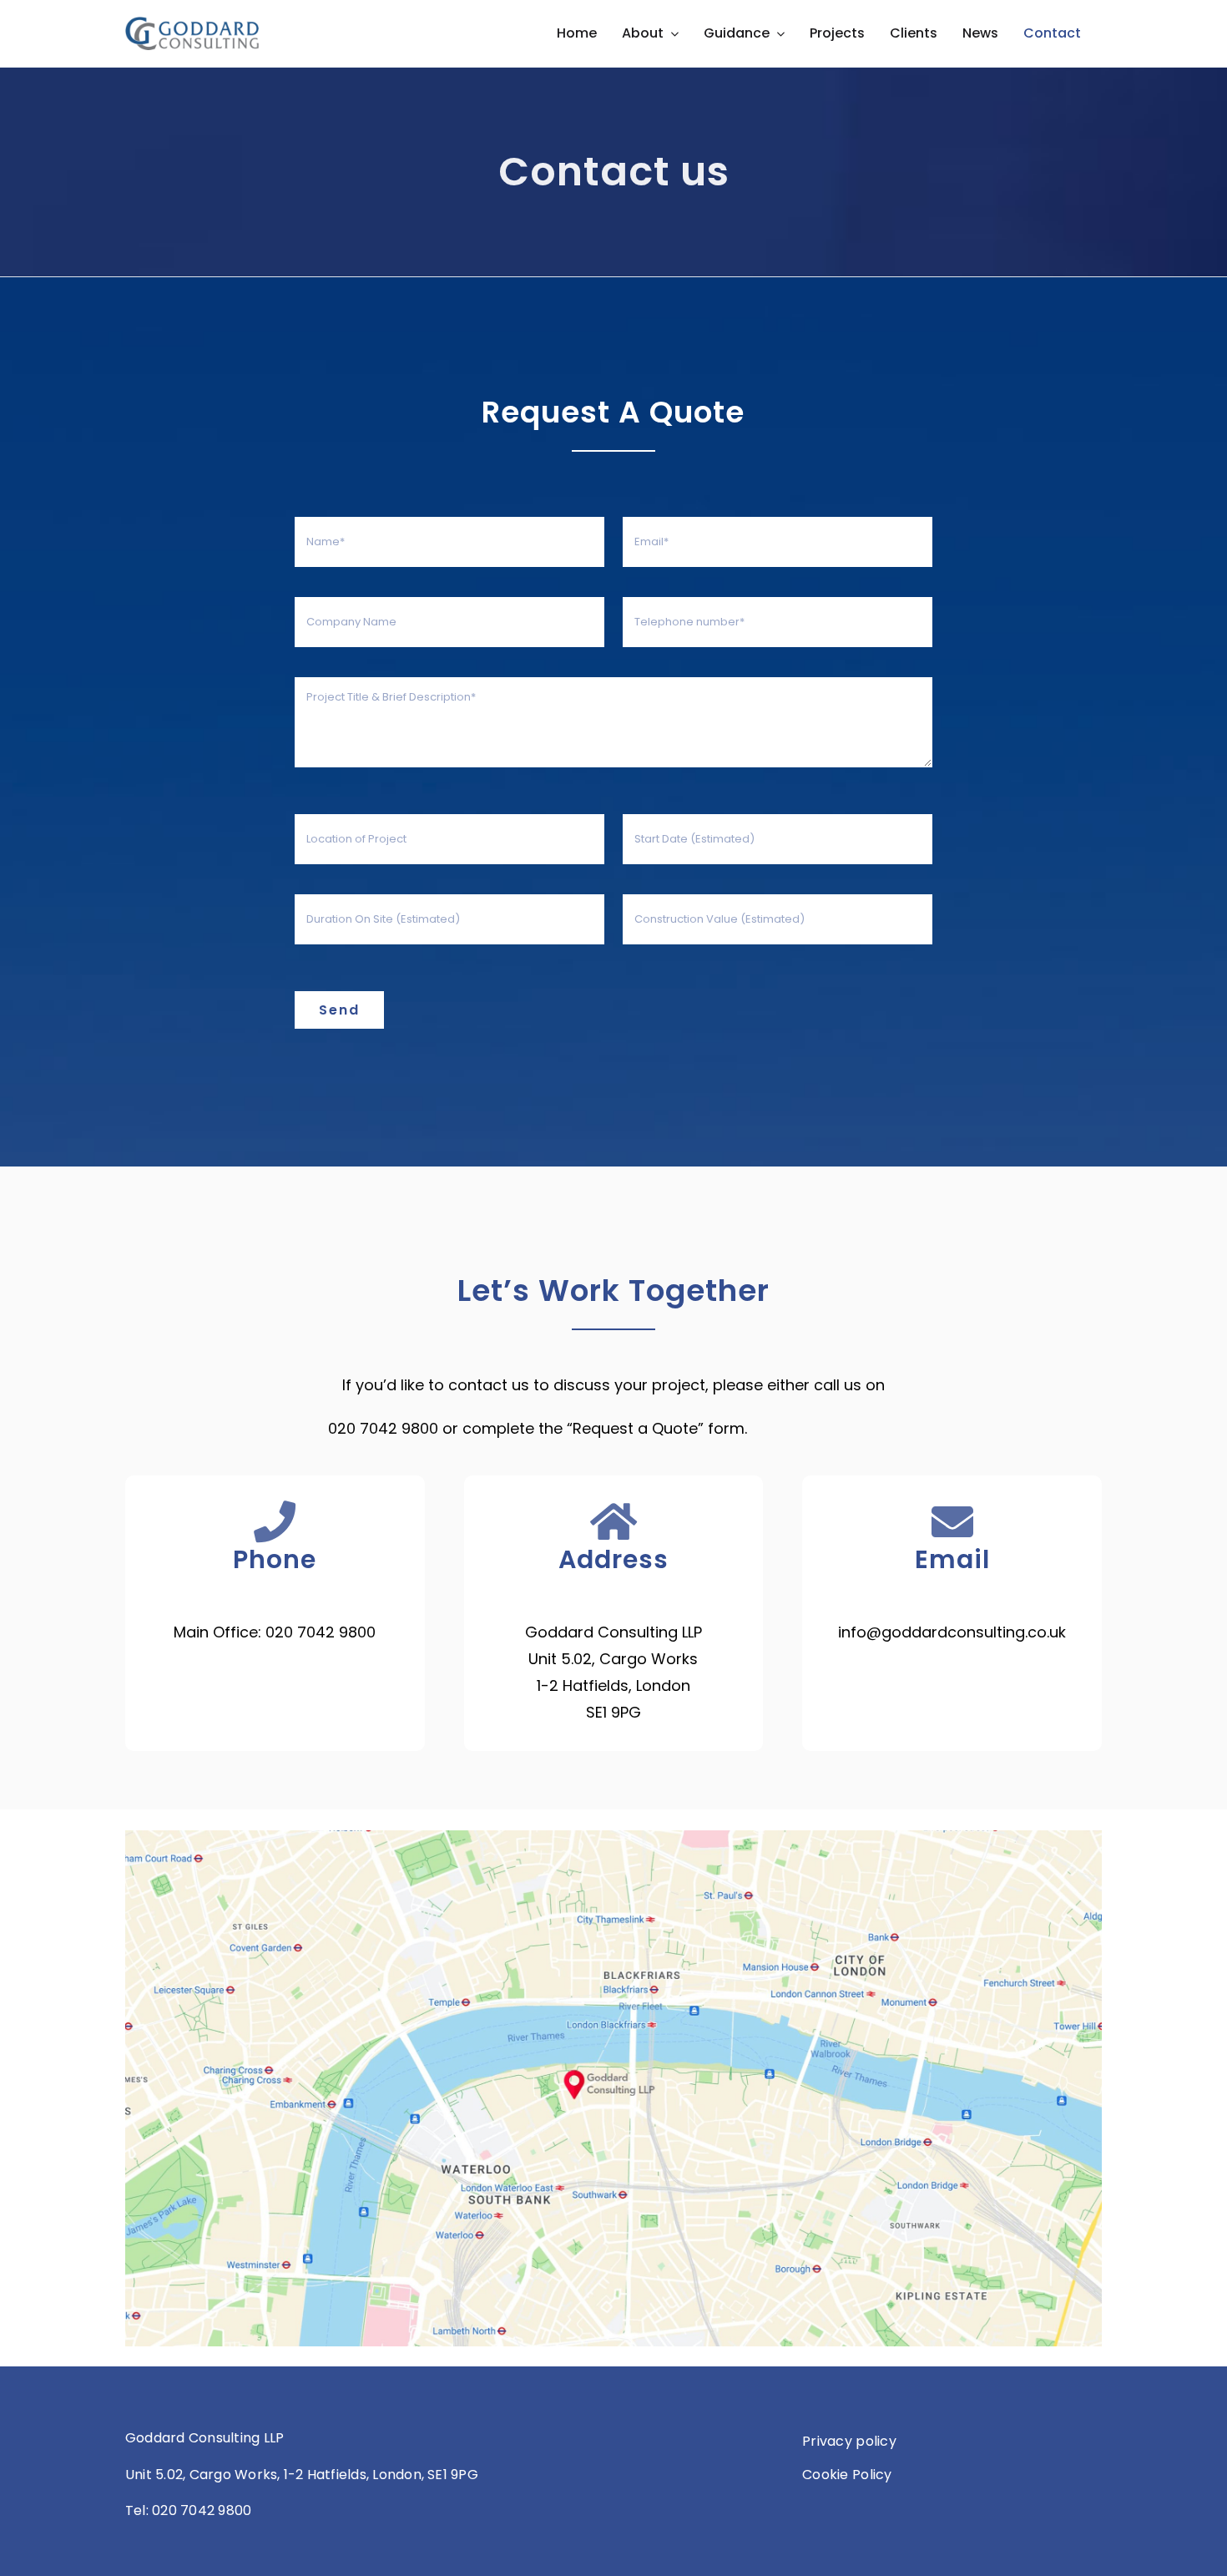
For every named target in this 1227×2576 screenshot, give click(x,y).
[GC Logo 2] (192, 24)
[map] (613, 1837)
